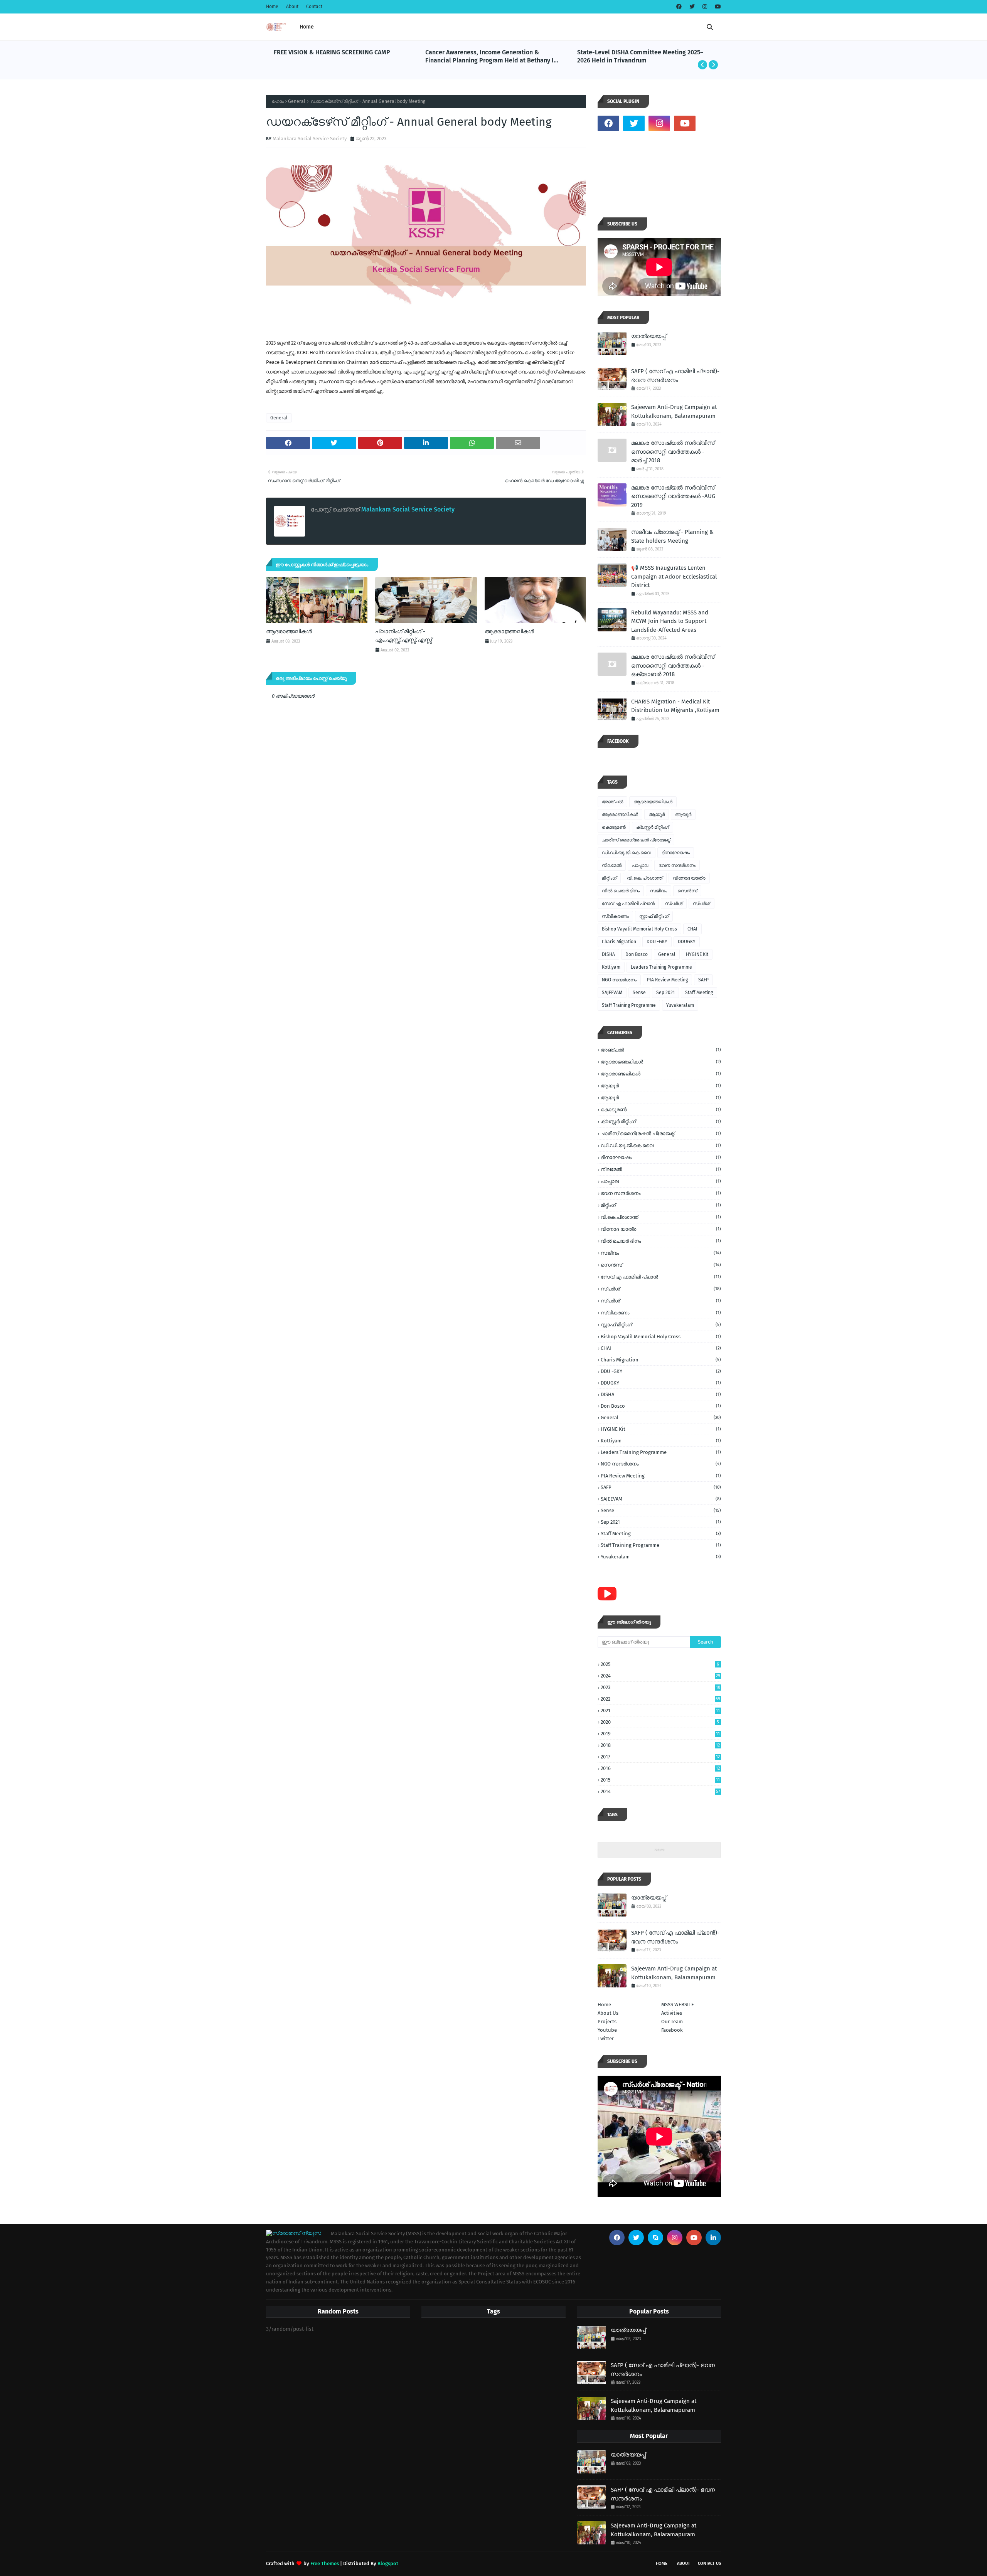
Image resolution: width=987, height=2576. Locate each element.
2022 (660, 1699)
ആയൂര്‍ (657, 814)
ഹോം (278, 101)
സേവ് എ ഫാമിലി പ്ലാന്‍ (628, 904)
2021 (660, 1710)
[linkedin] (713, 2238)
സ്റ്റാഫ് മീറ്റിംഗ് (654, 916)
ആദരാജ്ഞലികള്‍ (509, 631)
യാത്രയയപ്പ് (649, 336)
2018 (660, 1745)
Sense (639, 993)
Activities (672, 2013)
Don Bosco (637, 954)
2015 (660, 1780)
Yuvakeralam (680, 1005)
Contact (314, 7)
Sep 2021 (665, 993)
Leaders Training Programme (661, 967)
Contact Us (709, 2563)
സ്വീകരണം (615, 916)
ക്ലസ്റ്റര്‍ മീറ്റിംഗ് (653, 827)
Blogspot (388, 2563)
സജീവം (659, 891)
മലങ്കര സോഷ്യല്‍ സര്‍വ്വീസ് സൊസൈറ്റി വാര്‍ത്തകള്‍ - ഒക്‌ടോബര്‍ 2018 (673, 665)
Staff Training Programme (629, 1005)
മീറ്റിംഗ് (609, 878)
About (292, 7)
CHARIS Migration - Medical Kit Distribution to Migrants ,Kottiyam (675, 706)
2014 (660, 1791)
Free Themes (325, 2563)
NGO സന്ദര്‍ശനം (619, 980)
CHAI (692, 929)
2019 (660, 1734)
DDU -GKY (657, 942)
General (297, 101)
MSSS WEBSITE (678, 2005)
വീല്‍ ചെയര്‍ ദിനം (621, 891)
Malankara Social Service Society (310, 139)
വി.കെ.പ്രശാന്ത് (645, 878)
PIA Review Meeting (667, 980)
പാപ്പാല (640, 865)
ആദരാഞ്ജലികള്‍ (289, 631)
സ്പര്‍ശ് (674, 904)
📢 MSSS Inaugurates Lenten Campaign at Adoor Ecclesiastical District (645, 56)
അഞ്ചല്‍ (612, 802)
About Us (608, 2013)
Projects (607, 2022)
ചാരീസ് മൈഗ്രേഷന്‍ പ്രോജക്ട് (636, 840)
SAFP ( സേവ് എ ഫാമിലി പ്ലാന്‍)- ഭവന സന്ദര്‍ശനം (675, 376)
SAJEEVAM (612, 993)
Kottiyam (611, 967)
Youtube (607, 2030)
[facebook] (679, 7)
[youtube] (717, 7)
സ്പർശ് (702, 904)
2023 (660, 1687)
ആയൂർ (683, 814)
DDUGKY (687, 942)
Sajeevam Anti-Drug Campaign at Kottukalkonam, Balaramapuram (674, 411)
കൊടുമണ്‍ (614, 827)
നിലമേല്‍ (612, 865)
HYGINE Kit (697, 954)
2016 (660, 1768)
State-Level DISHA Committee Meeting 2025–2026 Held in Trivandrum (488, 56)
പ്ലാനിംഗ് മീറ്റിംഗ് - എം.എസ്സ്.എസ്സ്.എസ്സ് (403, 636)
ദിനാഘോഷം (676, 853)
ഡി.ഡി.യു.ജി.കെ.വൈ (627, 853)
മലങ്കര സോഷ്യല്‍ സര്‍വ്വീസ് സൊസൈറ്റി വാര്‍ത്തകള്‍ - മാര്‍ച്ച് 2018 (673, 452)
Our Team (672, 2022)
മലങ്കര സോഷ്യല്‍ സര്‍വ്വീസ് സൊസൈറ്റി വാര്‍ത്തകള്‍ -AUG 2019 (673, 496)
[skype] (655, 2238)
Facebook (672, 2030)
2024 (660, 1676)
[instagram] (705, 7)
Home (272, 7)
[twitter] (692, 7)
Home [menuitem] (307, 27)
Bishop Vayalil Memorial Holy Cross (639, 929)
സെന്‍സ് (687, 891)
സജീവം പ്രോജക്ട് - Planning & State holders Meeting (672, 536)
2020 (660, 1722)
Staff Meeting (699, 993)
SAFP (703, 980)
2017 (660, 1757)
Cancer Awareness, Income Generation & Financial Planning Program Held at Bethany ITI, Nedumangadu (341, 57)
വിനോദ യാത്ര (689, 878)
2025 (660, 1664)
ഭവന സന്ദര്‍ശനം (677, 865)
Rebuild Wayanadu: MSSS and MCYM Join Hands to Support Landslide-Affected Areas (670, 621)
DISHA (608, 954)
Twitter (606, 2038)
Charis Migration (619, 942)
